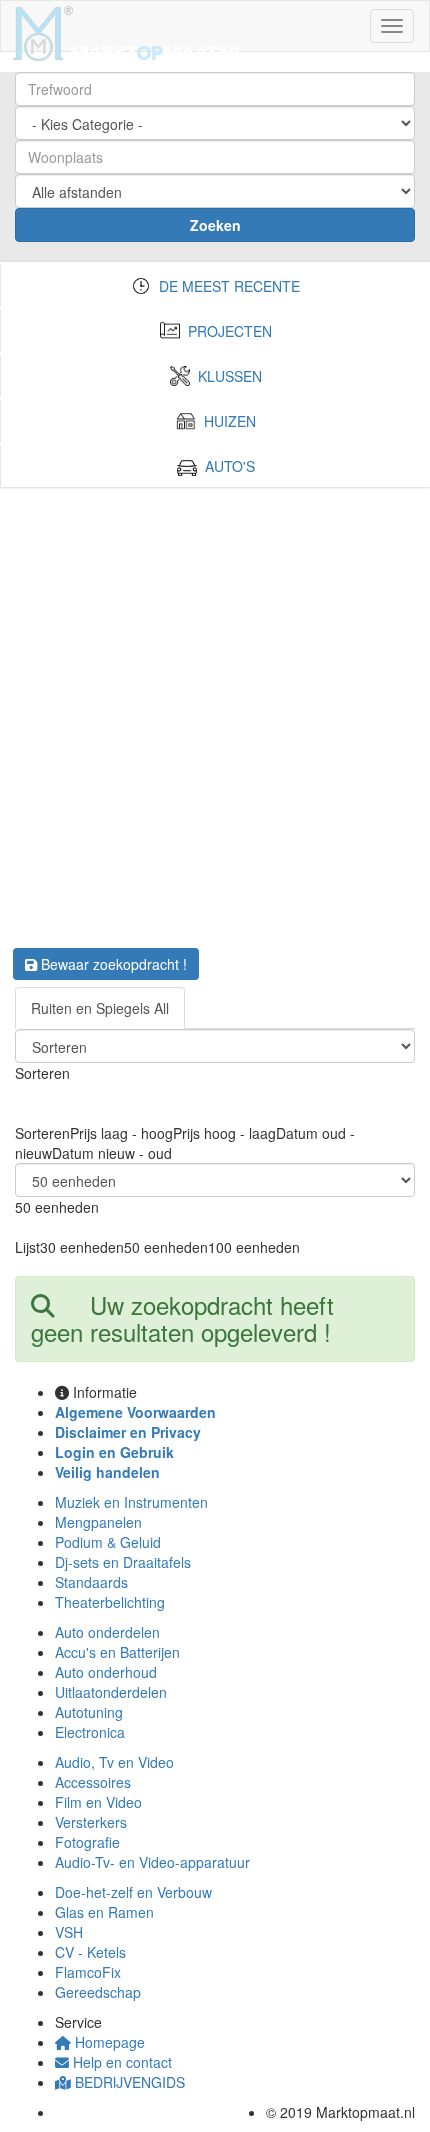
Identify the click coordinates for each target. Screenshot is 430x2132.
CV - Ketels (90, 1952)
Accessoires (93, 1782)
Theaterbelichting (110, 1602)
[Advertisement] (215, 712)
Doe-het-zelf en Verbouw (133, 1892)
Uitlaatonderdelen (111, 1692)
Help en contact (120, 2062)
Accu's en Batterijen (117, 1652)
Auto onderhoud (106, 1672)
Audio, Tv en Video (114, 1762)
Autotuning (89, 1712)
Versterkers (91, 1822)
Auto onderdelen (107, 1632)
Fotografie (87, 1842)
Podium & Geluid (108, 1542)
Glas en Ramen (104, 1912)
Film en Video (98, 1802)
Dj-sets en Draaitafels (123, 1562)
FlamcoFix (88, 1972)
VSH (69, 1932)
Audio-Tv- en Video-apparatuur (152, 1862)
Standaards (91, 1582)
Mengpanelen (98, 1522)
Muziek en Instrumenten (131, 1502)
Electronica (90, 1732)
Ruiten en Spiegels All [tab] (100, 1008)
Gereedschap (98, 1992)
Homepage (108, 2042)
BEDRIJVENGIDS (128, 2082)
